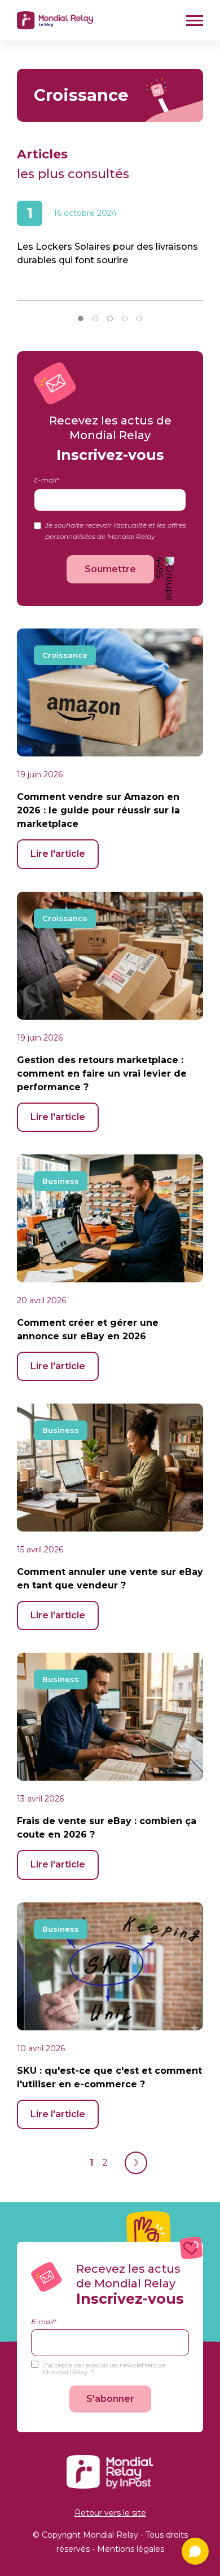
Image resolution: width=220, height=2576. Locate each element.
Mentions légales (131, 2549)
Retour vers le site (110, 2513)
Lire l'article (58, 854)
